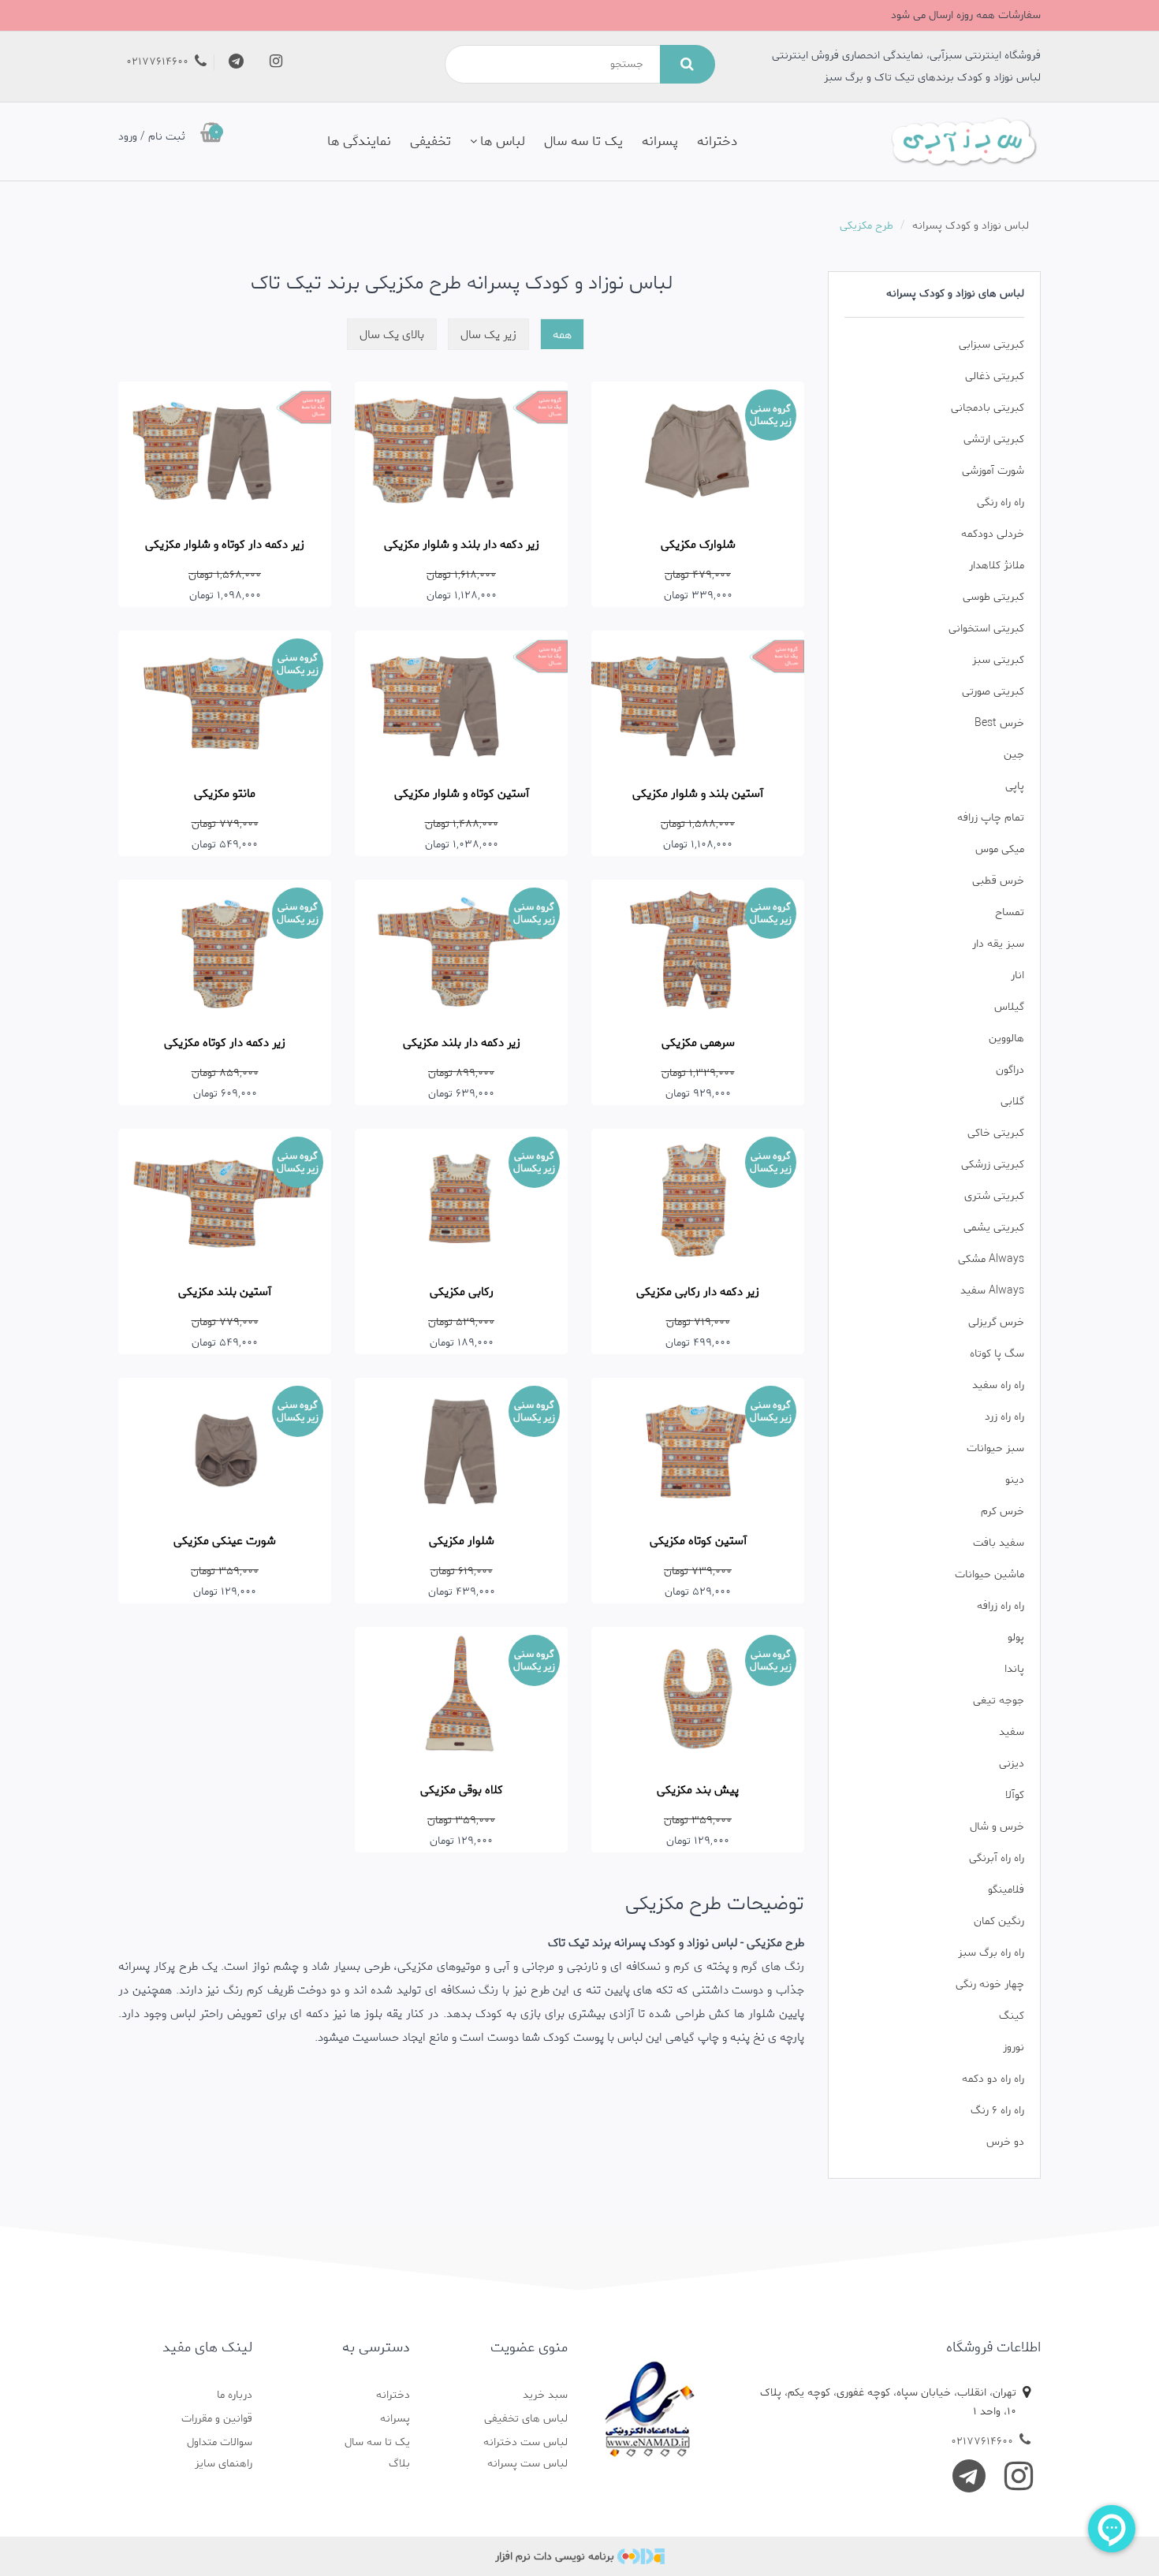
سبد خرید (545, 2395)
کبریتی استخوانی (986, 629)
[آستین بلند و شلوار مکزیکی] (698, 702)
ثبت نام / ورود (152, 137)
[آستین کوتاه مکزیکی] (698, 1449)
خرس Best (999, 723)
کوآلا (1015, 1795)
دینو (1015, 1480)
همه (562, 335)
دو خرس (1005, 2142)
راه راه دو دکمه (993, 2079)
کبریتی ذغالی (995, 376)
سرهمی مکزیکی (698, 1043)
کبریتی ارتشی (994, 439)
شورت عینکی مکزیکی (225, 1541)
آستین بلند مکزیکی (225, 1292)
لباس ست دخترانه (525, 2442)
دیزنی (1012, 1764)
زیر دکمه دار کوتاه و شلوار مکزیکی (225, 545)
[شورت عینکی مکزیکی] (225, 1449)
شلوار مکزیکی (462, 1541)
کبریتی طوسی (993, 597)
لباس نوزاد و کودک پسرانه (971, 226)
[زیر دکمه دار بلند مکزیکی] (461, 951)
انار (1017, 975)
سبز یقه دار (998, 944)
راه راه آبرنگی (997, 1858)
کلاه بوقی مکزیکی (462, 1790)
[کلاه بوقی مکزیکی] (461, 1698)
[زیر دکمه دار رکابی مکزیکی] (698, 1200)
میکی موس (1000, 849)
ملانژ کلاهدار (997, 566)
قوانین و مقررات (217, 2419)
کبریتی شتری (994, 1196)
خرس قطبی (998, 881)
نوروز (1014, 2047)
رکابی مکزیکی (462, 1292)
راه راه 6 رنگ (997, 2111)
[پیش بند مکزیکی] (698, 1698)
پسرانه (660, 141)
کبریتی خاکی (996, 1133)
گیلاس (1009, 1007)
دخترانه (717, 141)
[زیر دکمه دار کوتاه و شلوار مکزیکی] (225, 453)
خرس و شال (997, 1827)
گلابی (1012, 1102)
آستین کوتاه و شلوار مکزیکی (462, 794)
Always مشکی (991, 1259)
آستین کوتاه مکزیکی (698, 1541)
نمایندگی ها (359, 141)
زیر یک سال (488, 335)
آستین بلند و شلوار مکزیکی (698, 794)
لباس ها (503, 141)
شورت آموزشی (993, 471)
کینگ (1012, 2016)
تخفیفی (430, 141)
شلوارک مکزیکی (698, 545)
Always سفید (992, 1291)
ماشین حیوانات (989, 1575)
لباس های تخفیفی (526, 2419)
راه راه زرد (1004, 1417)
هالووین (1006, 1039)
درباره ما (235, 2395)
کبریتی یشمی (994, 1228)
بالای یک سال (392, 335)
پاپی (1015, 786)
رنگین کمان (999, 1921)
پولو (1016, 1638)
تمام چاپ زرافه (991, 818)
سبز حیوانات (995, 1448)
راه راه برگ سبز (991, 1953)
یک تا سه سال (583, 141)
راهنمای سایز (224, 2464)
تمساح (1010, 912)
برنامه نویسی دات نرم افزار (555, 2557)
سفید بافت (999, 1543)
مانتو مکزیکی (225, 794)
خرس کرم (1002, 1511)
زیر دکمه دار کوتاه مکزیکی (225, 1043)
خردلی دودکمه (993, 534)
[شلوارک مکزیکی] (698, 453)
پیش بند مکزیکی (698, 1790)
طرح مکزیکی (866, 226)
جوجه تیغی (999, 1701)
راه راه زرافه (1001, 1606)
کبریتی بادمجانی (988, 408)
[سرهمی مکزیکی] (698, 951)
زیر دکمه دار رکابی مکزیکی (698, 1292)
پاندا (1014, 1669)
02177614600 (159, 62)
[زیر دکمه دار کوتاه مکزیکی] (225, 951)
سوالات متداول (220, 2442)
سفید (1012, 1732)
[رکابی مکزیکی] (461, 1200)
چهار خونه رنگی (990, 1984)
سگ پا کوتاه (997, 1354)
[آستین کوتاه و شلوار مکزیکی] (461, 702)
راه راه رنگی (1001, 503)
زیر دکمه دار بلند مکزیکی (462, 1043)
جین (1014, 755)
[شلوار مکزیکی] (461, 1449)
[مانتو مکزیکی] (225, 702)
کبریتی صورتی (993, 692)
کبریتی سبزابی (991, 345)
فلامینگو (1006, 1890)
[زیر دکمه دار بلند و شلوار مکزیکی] (461, 453)
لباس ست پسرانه (527, 2464)
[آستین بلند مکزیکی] (225, 1200)
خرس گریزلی (996, 1322)
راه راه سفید (998, 1385)
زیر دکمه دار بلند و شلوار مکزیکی (462, 545)
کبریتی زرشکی (993, 1165)
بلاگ (399, 2464)
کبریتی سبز (998, 660)
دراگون (1010, 1070)
